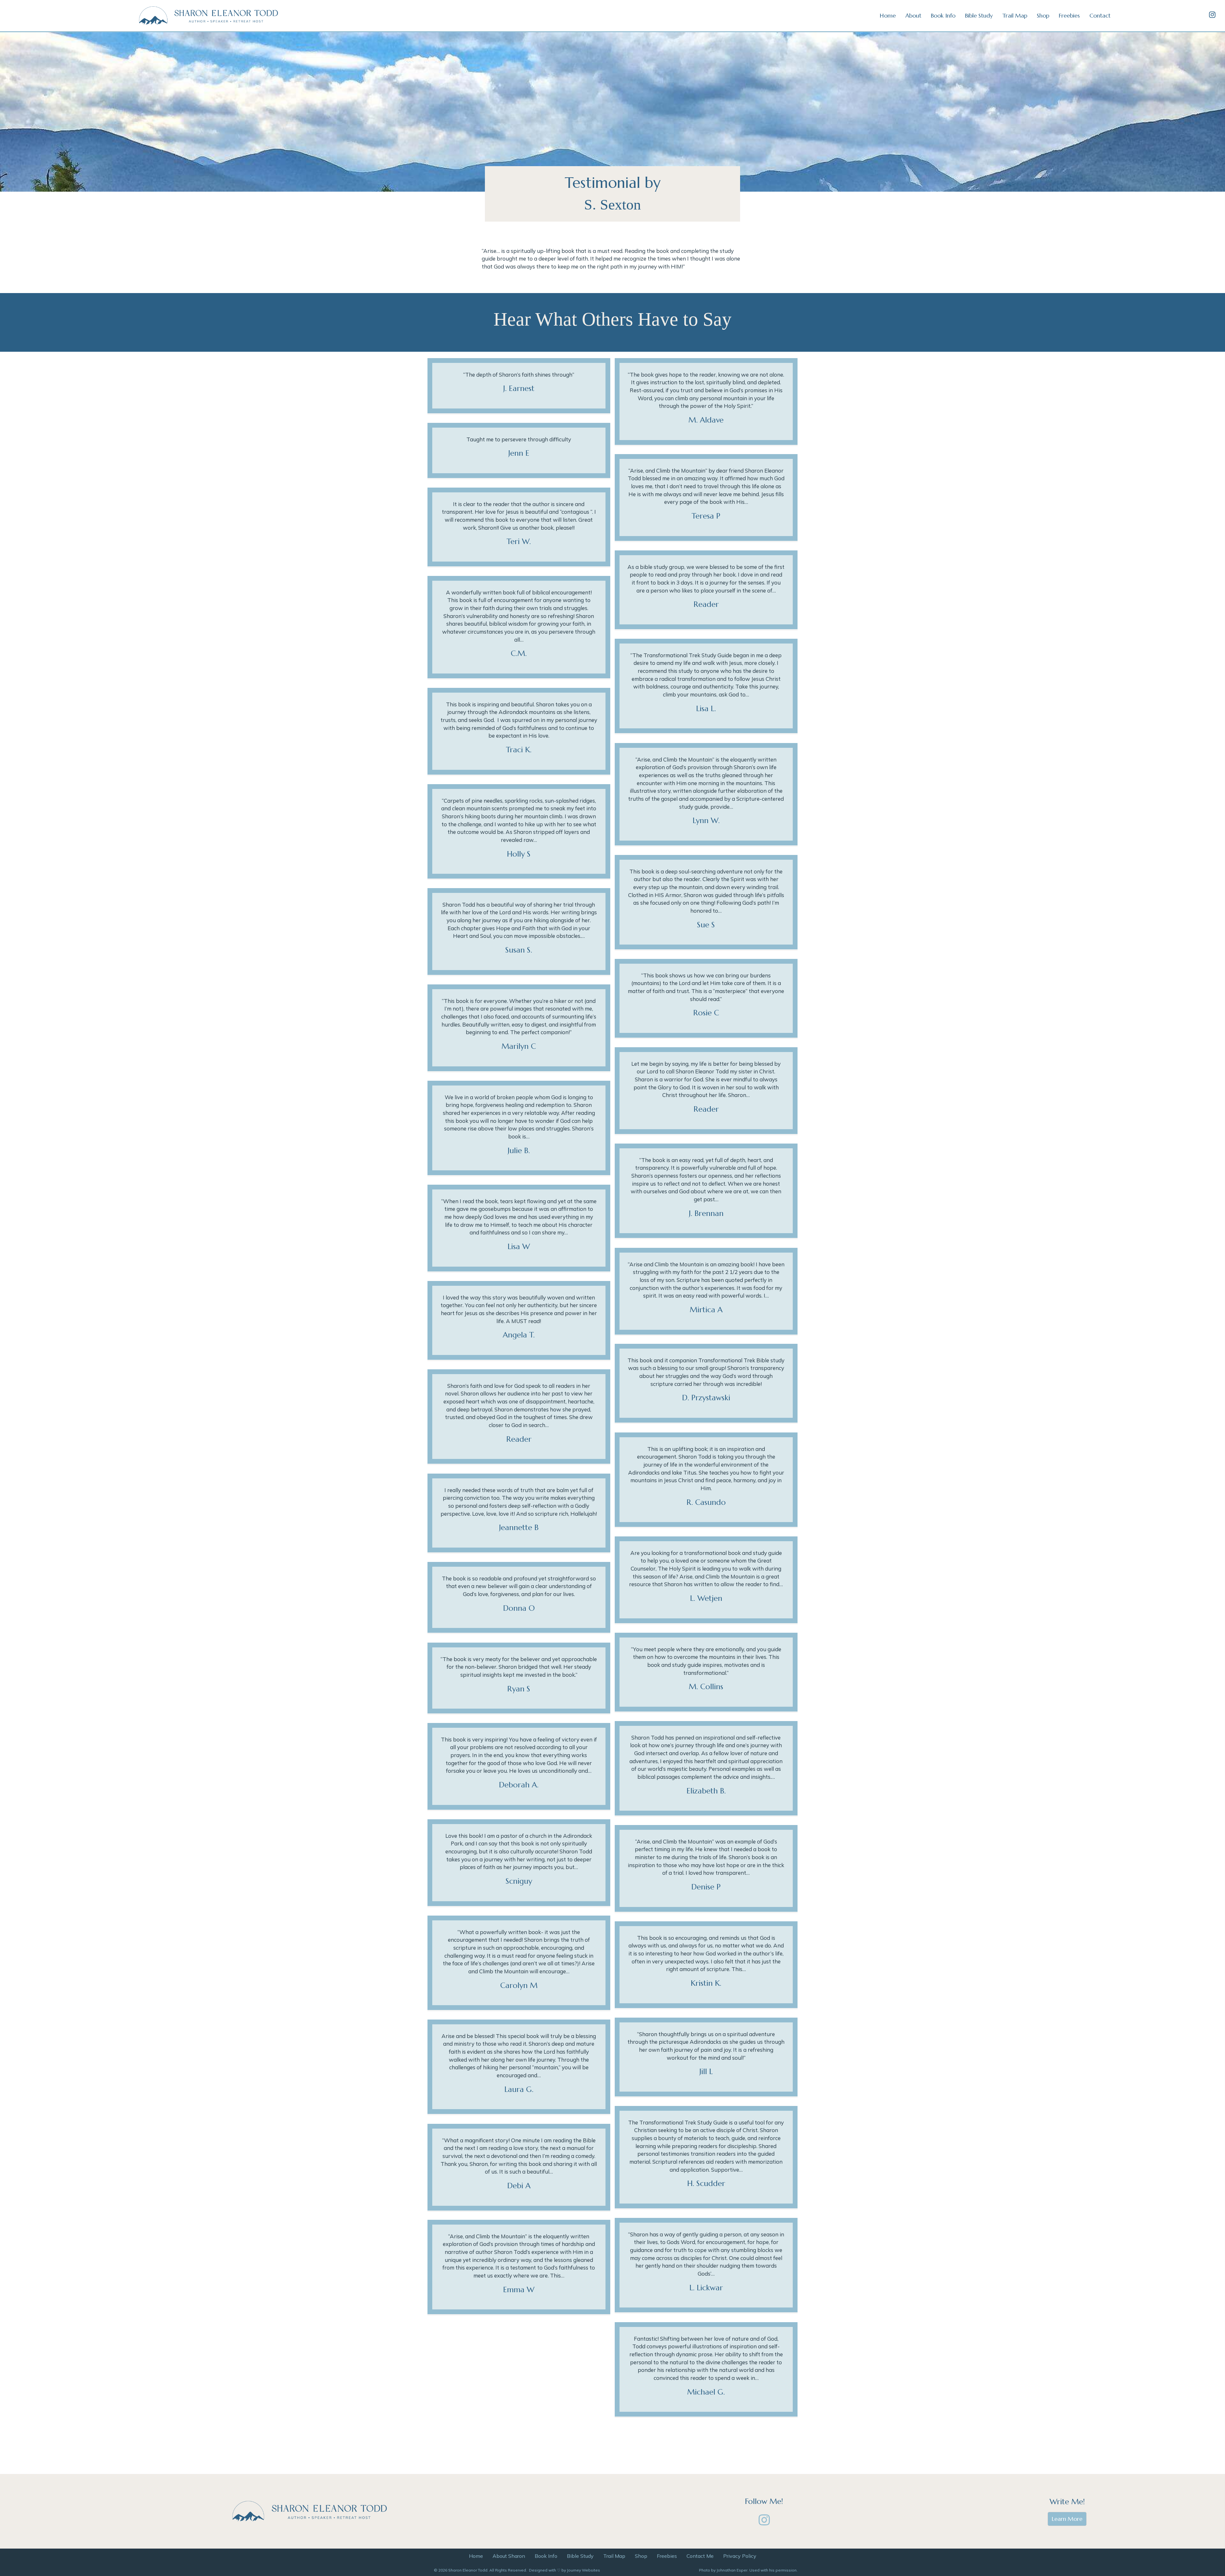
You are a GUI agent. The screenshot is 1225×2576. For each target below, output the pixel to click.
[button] (764, 2520)
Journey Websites (583, 2570)
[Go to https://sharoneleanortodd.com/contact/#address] (764, 2502)
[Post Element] (519, 386)
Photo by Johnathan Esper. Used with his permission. (748, 2570)
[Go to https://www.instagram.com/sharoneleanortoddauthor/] (1212, 15)
